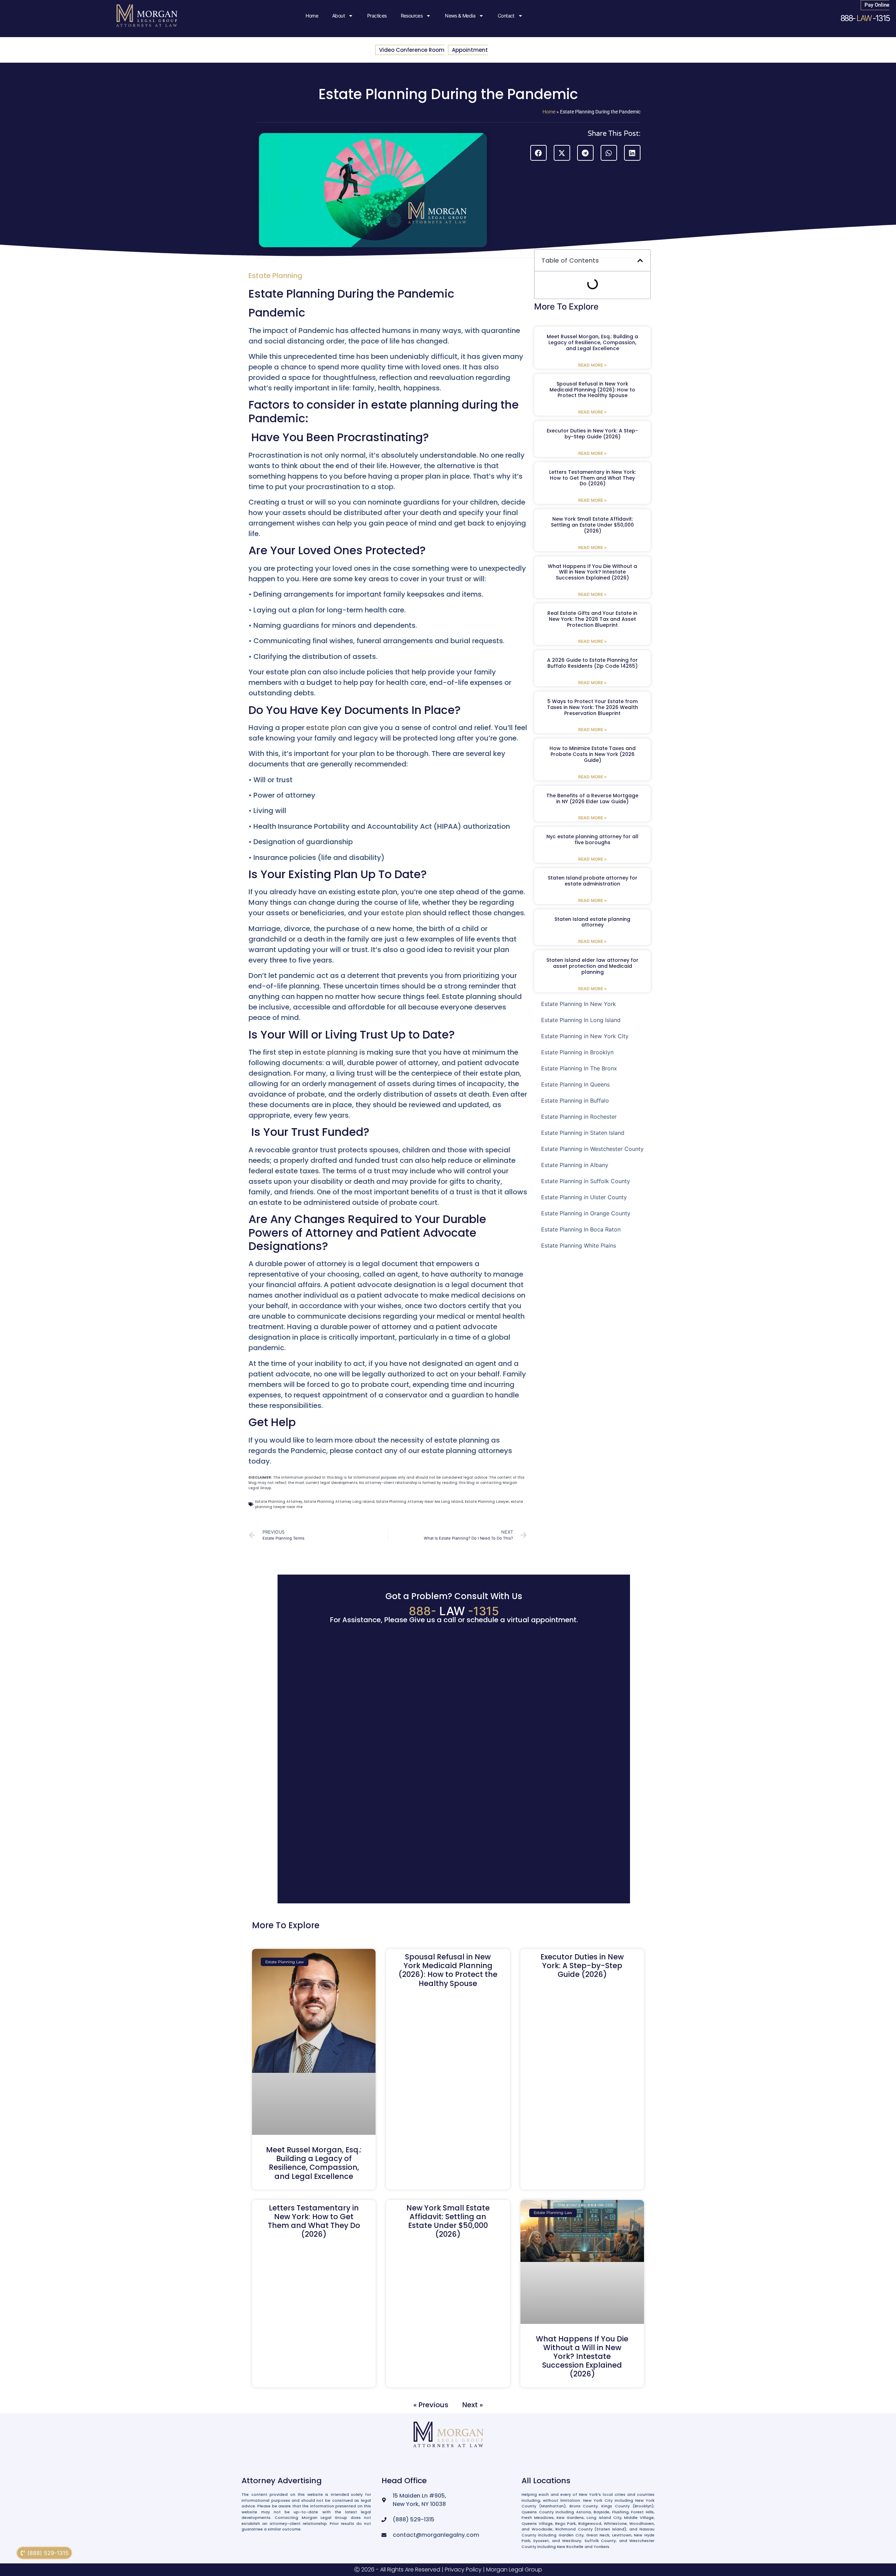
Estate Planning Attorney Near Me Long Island (420, 1502)
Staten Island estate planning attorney (592, 922)
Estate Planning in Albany (575, 1165)
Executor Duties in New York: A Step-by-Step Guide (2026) (592, 434)
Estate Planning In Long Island (581, 1020)
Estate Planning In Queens (575, 1084)
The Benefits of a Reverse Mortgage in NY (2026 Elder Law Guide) (592, 799)
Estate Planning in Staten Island (583, 1133)
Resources (412, 16)
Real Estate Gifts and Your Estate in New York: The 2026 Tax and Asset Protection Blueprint (592, 619)
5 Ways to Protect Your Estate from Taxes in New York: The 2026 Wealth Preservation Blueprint (593, 707)
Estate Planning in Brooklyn (577, 1052)
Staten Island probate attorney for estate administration (593, 881)
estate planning (330, 1052)
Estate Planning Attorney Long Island (339, 1502)
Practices (377, 16)
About (338, 16)
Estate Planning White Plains (579, 1245)
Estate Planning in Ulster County (584, 1197)
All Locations (546, 2481)
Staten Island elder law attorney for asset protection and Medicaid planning (592, 966)
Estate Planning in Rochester (579, 1117)
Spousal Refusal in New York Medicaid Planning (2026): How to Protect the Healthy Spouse (592, 390)
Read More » (593, 365)
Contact (506, 16)
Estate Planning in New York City (585, 1036)
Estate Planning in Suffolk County (586, 1181)
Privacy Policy (463, 2570)
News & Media (460, 16)
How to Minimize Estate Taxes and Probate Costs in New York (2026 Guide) (593, 754)
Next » (473, 2404)
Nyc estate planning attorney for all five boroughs (592, 839)
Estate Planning (275, 276)
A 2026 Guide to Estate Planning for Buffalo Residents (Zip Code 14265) (592, 663)
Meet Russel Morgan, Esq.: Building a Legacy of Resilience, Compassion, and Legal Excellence (592, 342)
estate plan (327, 728)
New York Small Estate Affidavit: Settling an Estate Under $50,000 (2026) (592, 525)
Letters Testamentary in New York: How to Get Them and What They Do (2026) (593, 478)
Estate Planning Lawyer (487, 1502)
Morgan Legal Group (514, 2570)
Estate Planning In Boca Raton (581, 1229)
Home (312, 16)
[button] (538, 153)
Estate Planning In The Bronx (579, 1068)
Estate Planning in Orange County (586, 1213)
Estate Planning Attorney (279, 1502)
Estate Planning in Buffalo (575, 1100)
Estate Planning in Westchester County (592, 1149)
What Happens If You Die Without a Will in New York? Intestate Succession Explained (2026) (592, 572)
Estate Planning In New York (579, 1004)
